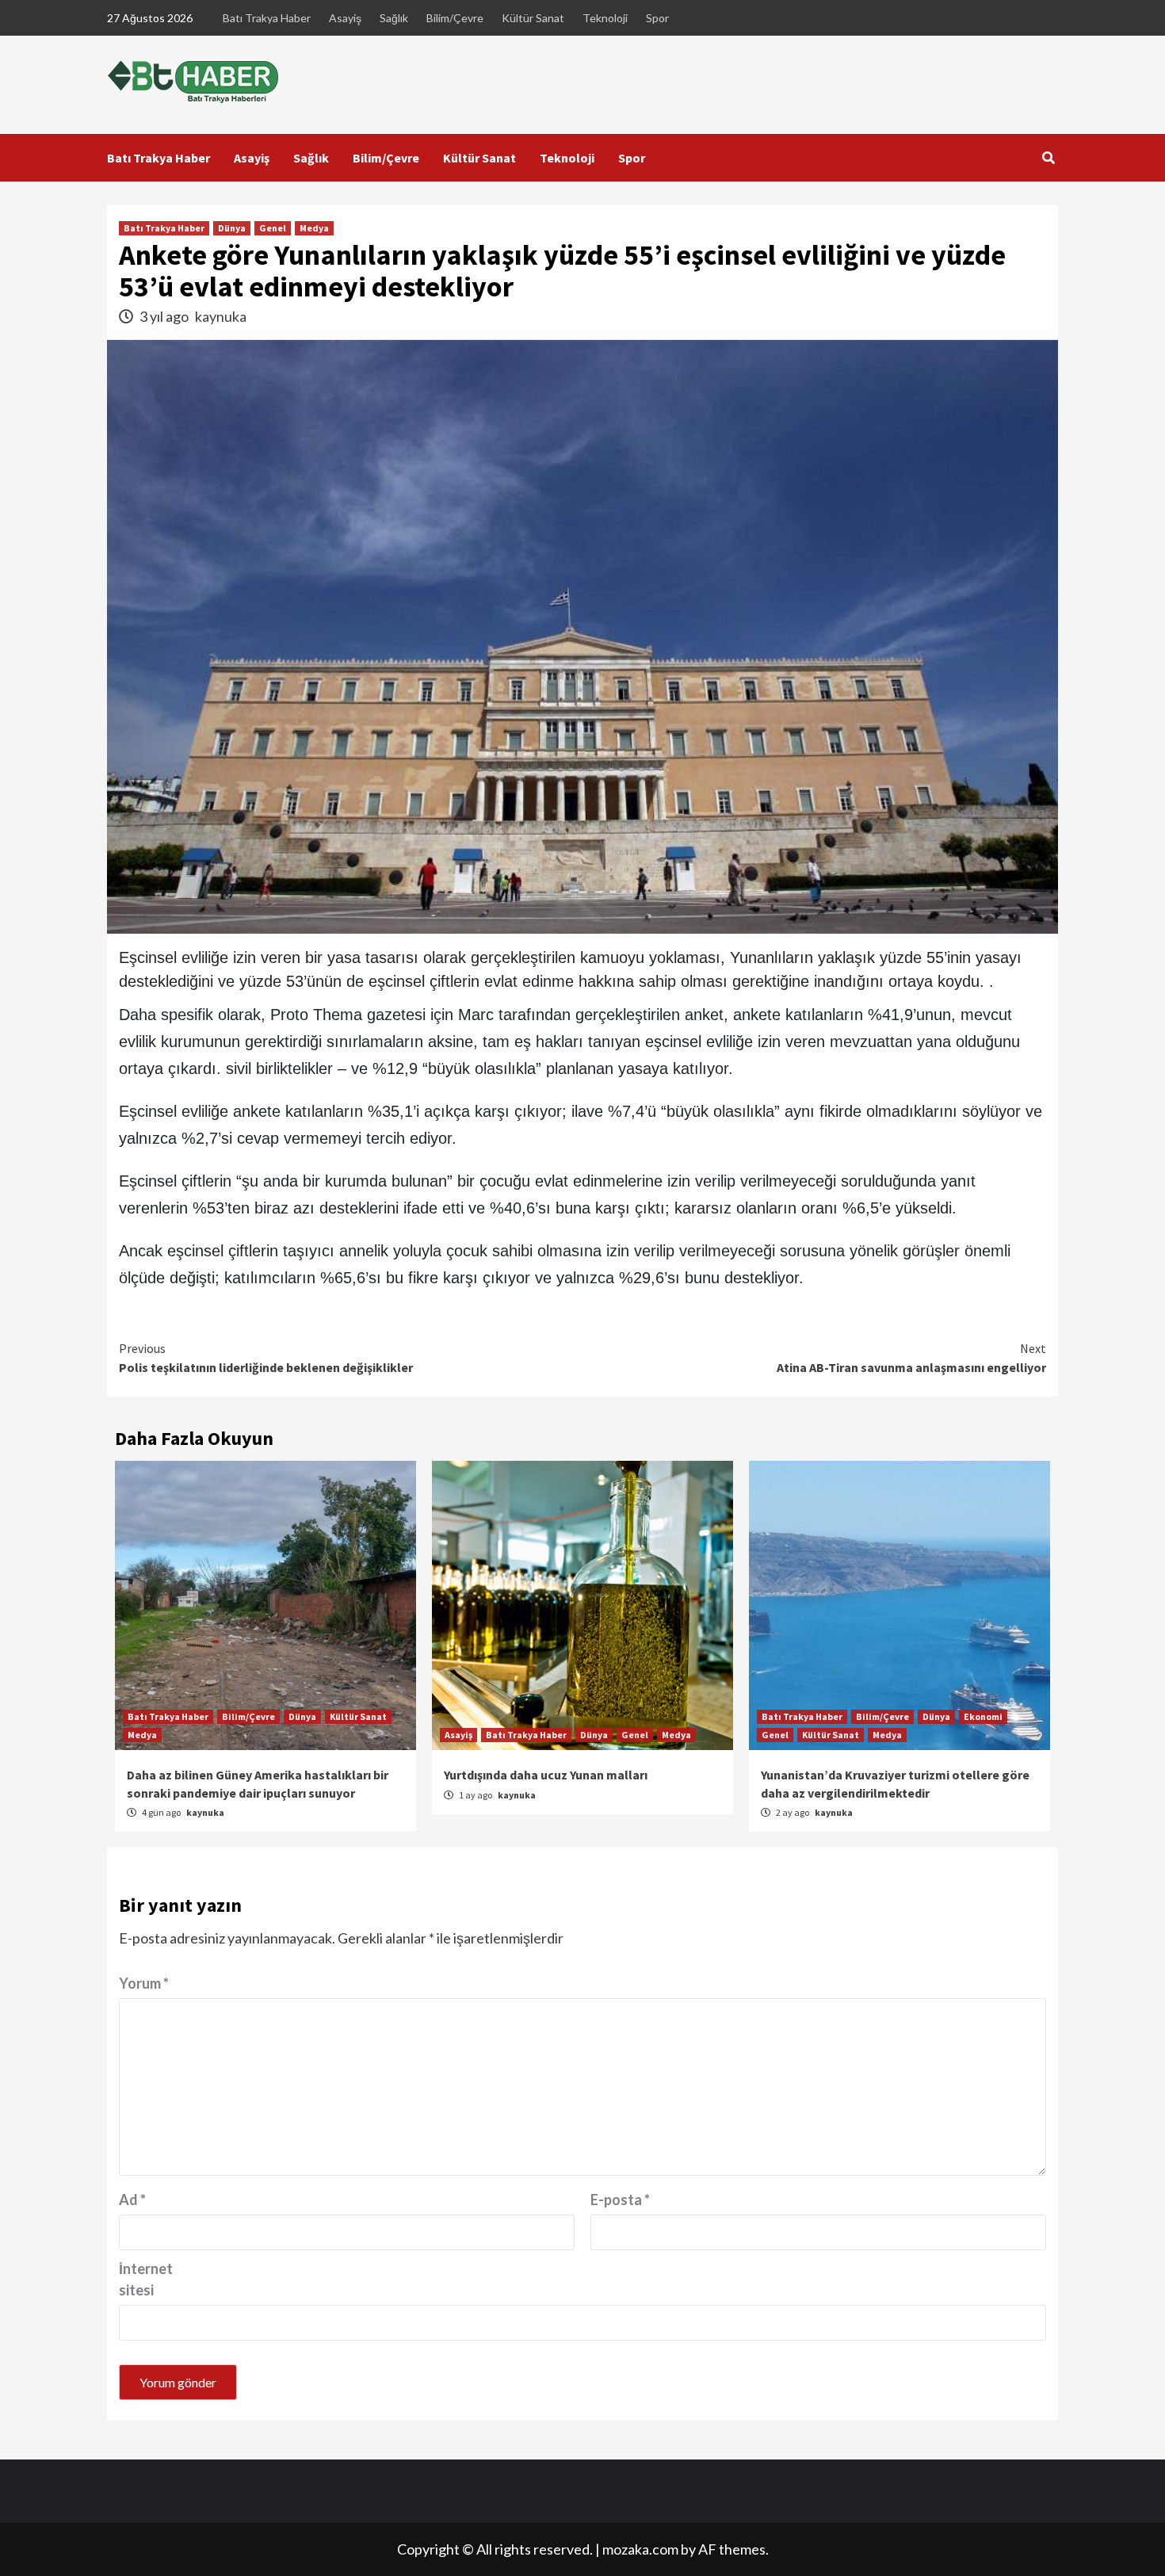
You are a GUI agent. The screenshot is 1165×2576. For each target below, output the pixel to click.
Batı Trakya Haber (267, 18)
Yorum (144, 1983)
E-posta (620, 2200)
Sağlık (394, 18)
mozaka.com (640, 2549)
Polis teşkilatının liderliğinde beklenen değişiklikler (266, 1358)
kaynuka (221, 316)
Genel (273, 228)
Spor (657, 18)
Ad (132, 2200)
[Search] (1048, 158)
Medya (314, 228)
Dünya (232, 228)
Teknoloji (605, 18)
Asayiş (345, 18)
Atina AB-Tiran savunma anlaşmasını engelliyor (911, 1358)
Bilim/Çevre (455, 18)
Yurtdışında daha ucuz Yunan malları (546, 1775)
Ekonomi (983, 1716)
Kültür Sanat (533, 18)
